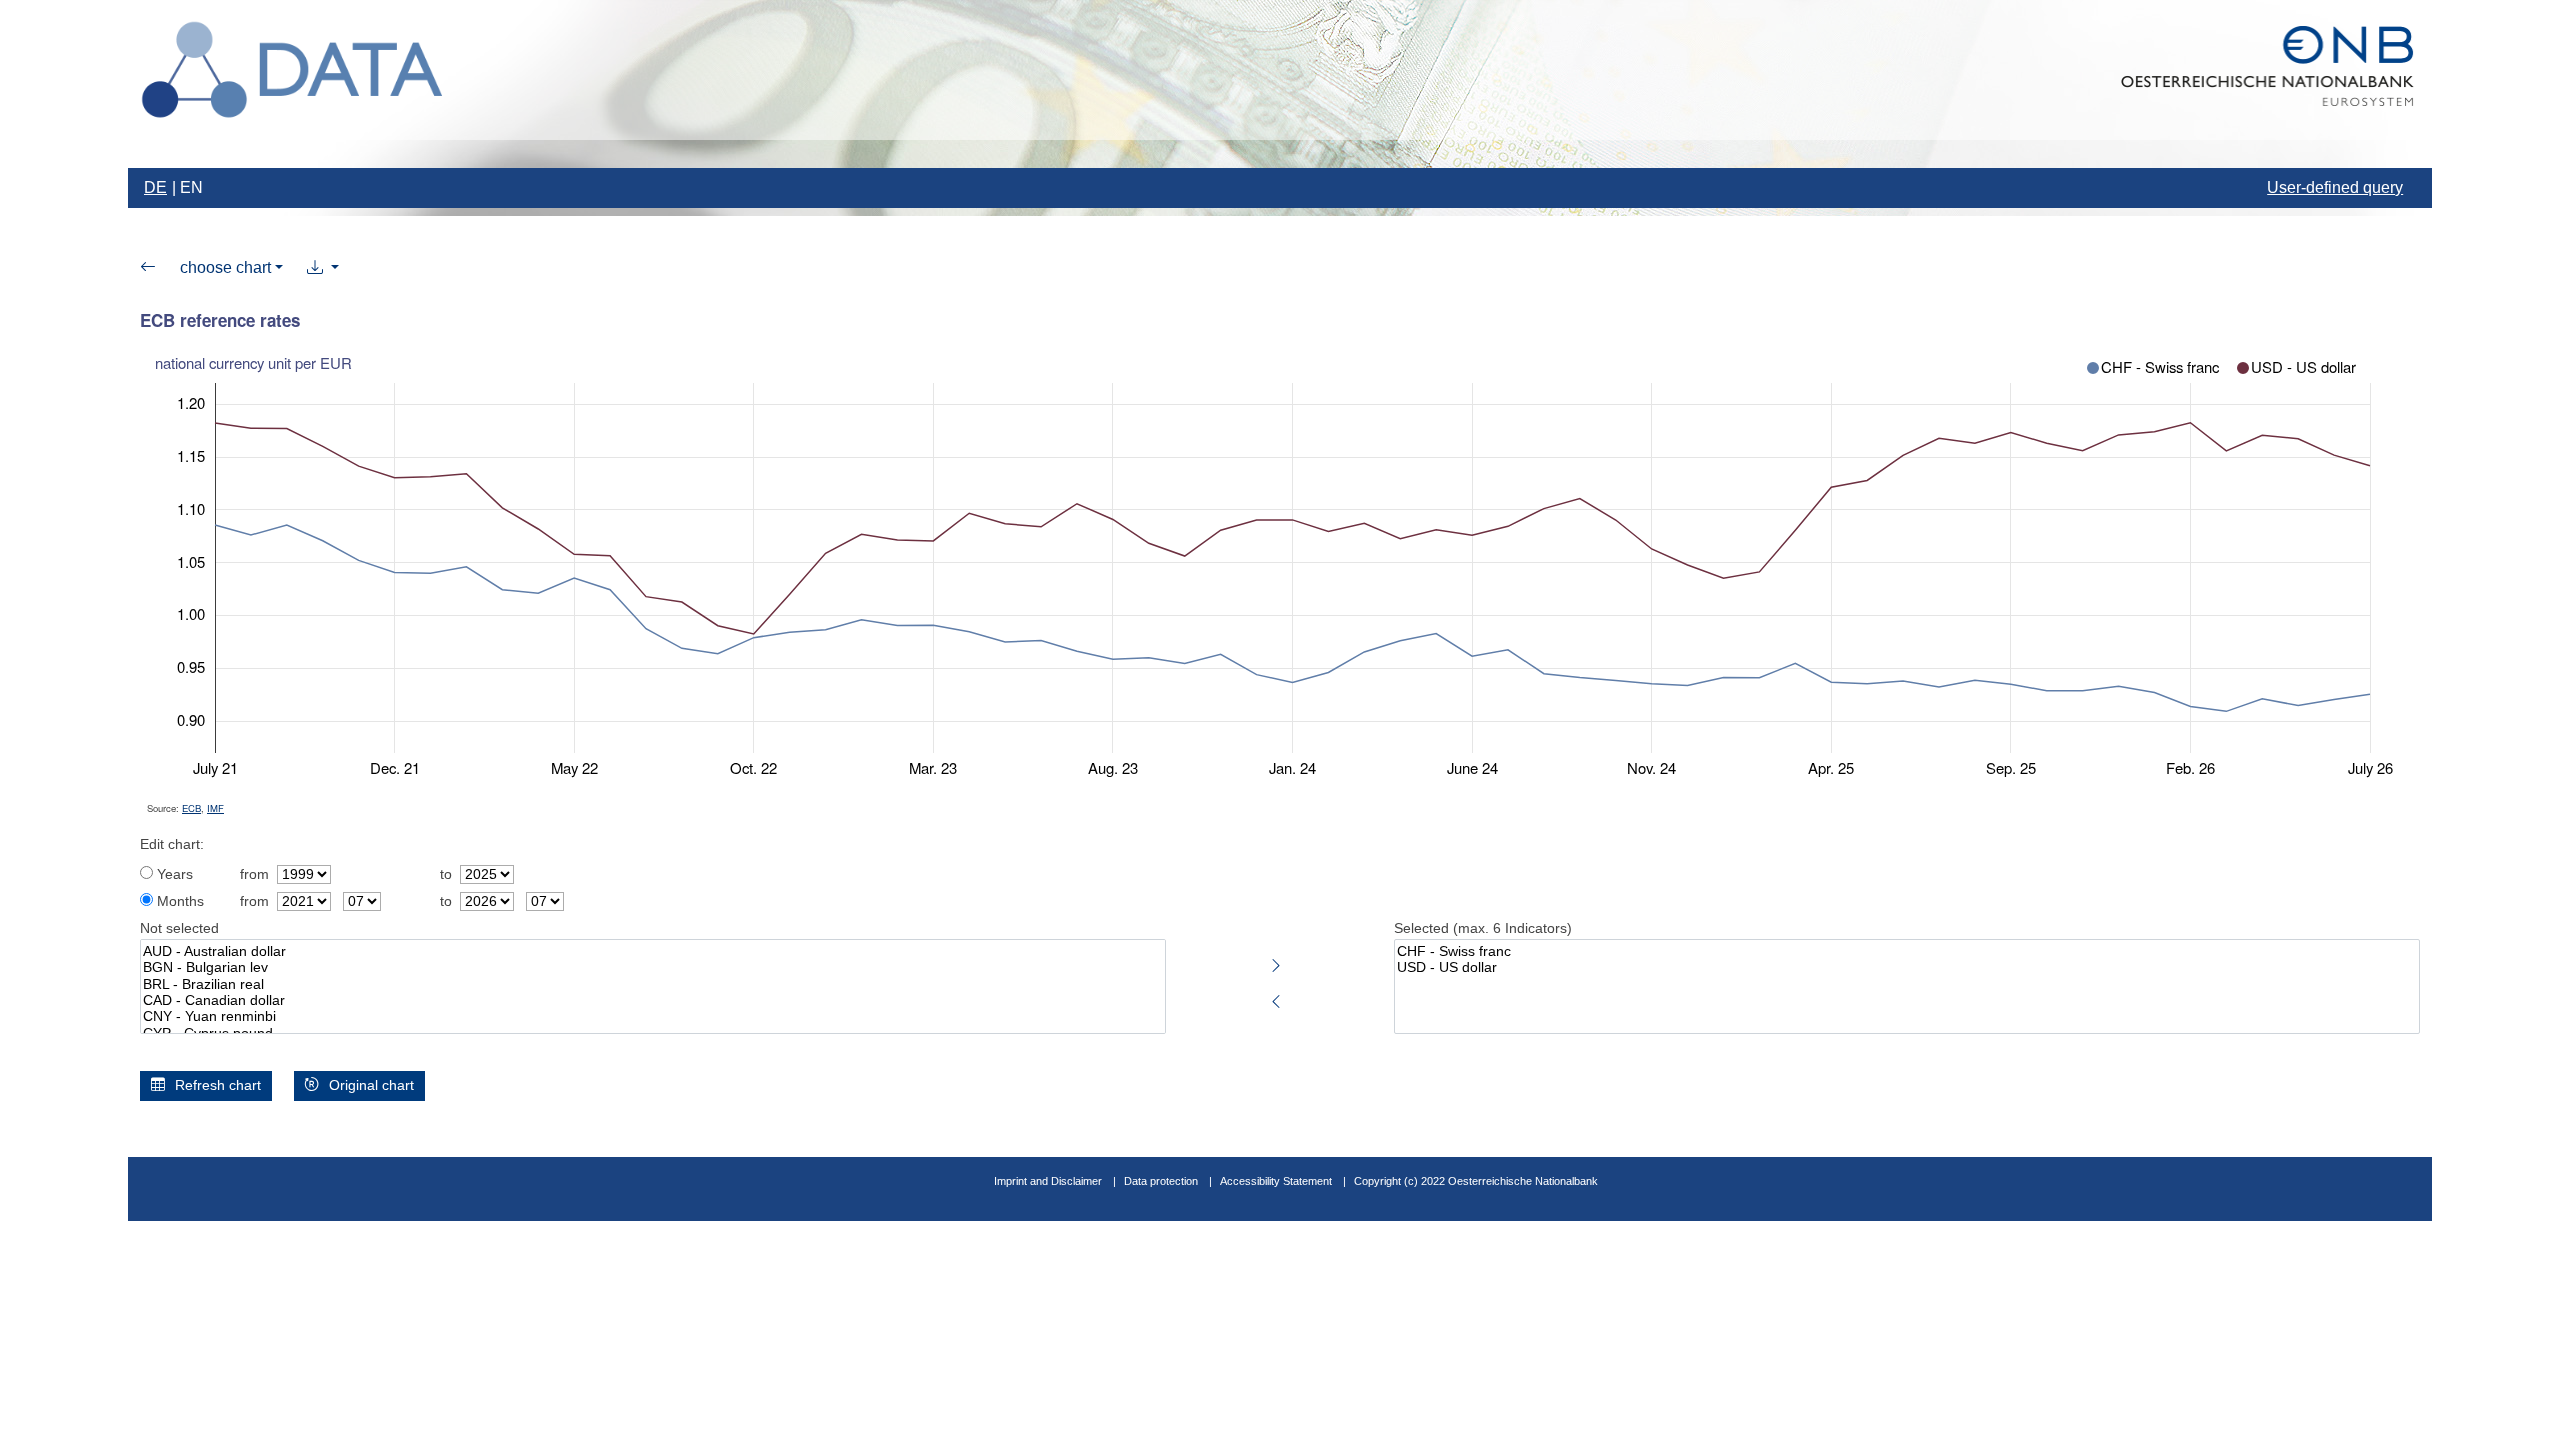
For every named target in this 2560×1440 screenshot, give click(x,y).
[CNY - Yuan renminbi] (653, 1017)
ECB (191, 808)
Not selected (179, 928)
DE (155, 187)
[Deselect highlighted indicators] (1276, 998)
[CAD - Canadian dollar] (653, 1001)
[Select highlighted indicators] (1276, 962)
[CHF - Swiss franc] (1907, 952)
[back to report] (148, 268)
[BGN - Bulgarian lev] (653, 968)
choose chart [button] (225, 267)
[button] (323, 268)
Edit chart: (172, 844)
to (446, 874)
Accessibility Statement (1277, 1181)
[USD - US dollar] (1907, 968)
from (254, 874)
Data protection (1161, 1181)
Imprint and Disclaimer (1048, 1181)
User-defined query (2335, 187)
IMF (215, 808)
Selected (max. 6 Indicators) (1483, 928)
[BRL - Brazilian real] (653, 985)
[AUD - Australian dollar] (653, 952)
